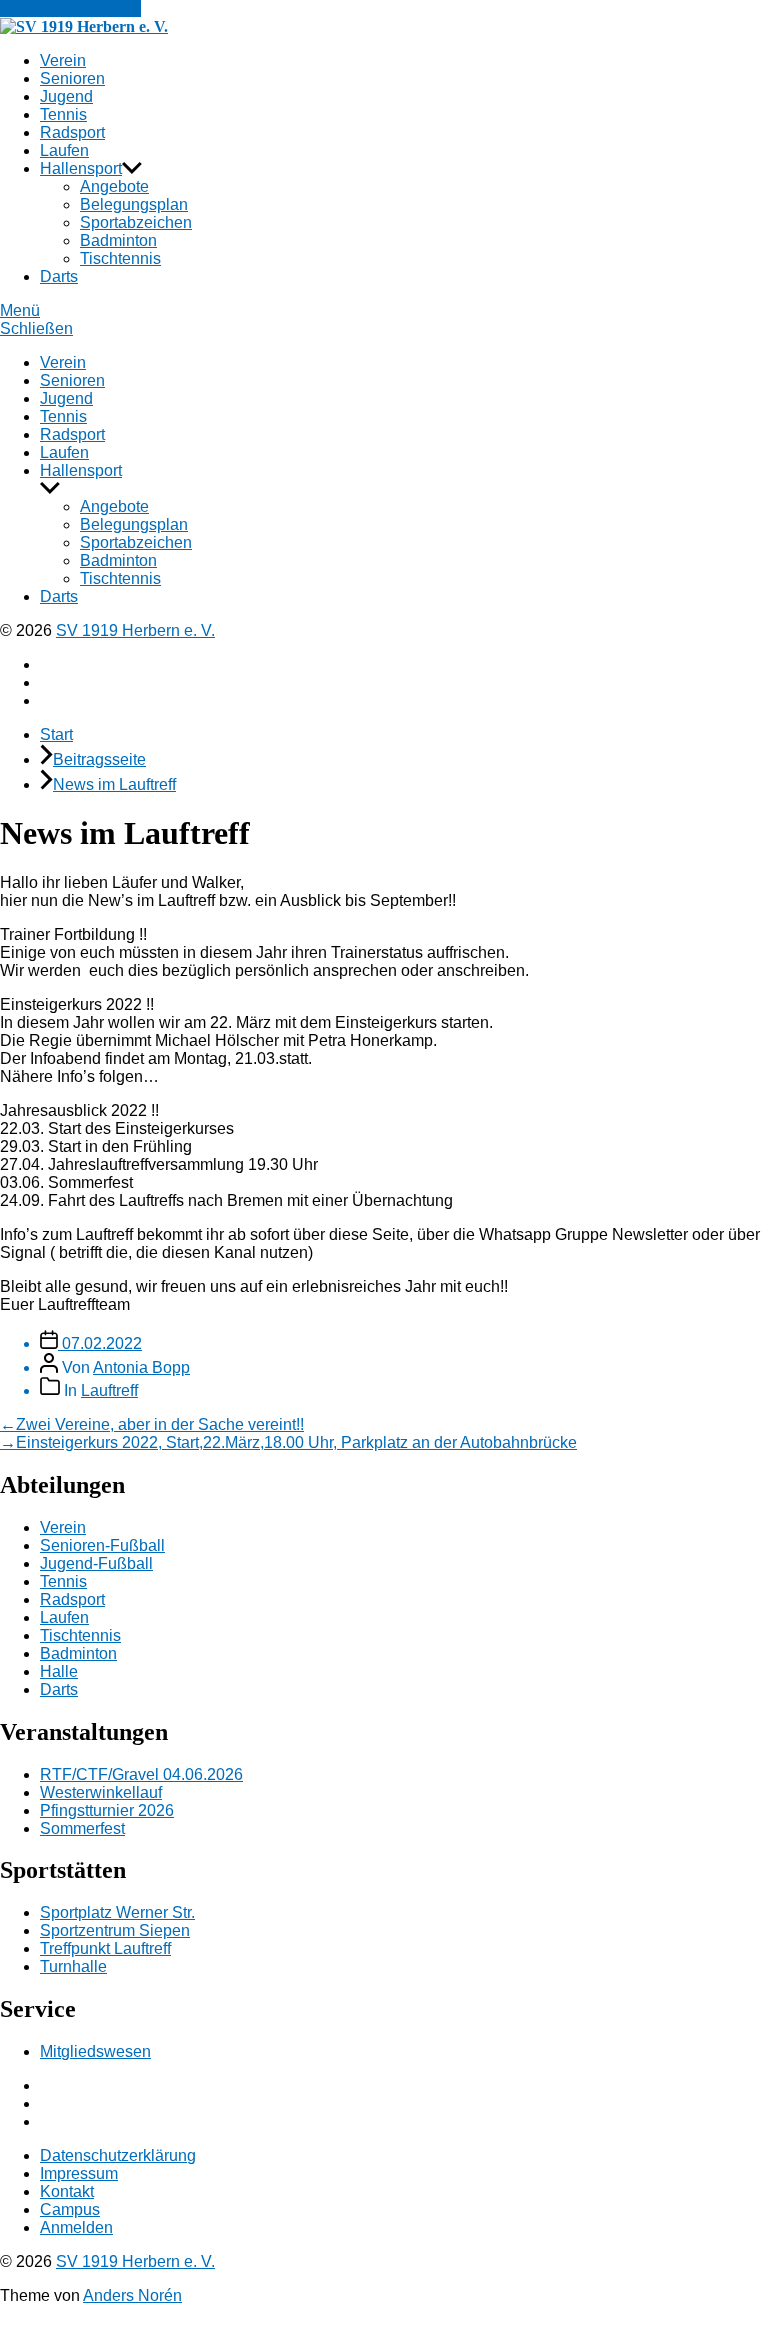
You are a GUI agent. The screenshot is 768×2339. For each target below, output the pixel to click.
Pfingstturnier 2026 (107, 1810)
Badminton (118, 240)
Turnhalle (73, 1966)
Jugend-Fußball (96, 1563)
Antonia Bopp (141, 1367)
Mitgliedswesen (95, 2051)
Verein (63, 60)
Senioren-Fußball (102, 1545)
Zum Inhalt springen (70, 8)
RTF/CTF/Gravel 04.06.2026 (141, 1774)
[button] (384, 311)
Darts (59, 276)
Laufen (64, 150)
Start (56, 734)
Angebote (114, 186)
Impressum (79, 2173)
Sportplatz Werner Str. (117, 1912)
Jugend (66, 96)
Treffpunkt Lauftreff (105, 1948)
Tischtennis (120, 258)
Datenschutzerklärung (118, 2155)
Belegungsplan (134, 204)
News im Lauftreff (114, 784)
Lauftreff (109, 1390)
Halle (59, 1671)
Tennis (63, 114)
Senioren (72, 78)
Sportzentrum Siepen (115, 1930)
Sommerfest (82, 1828)
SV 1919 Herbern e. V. (135, 630)
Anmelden (76, 2227)
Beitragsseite (99, 759)
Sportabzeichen (136, 222)
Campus (70, 2209)
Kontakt (67, 2191)
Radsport (72, 132)
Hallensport (81, 168)
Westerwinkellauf (101, 1792)
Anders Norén (132, 2295)
